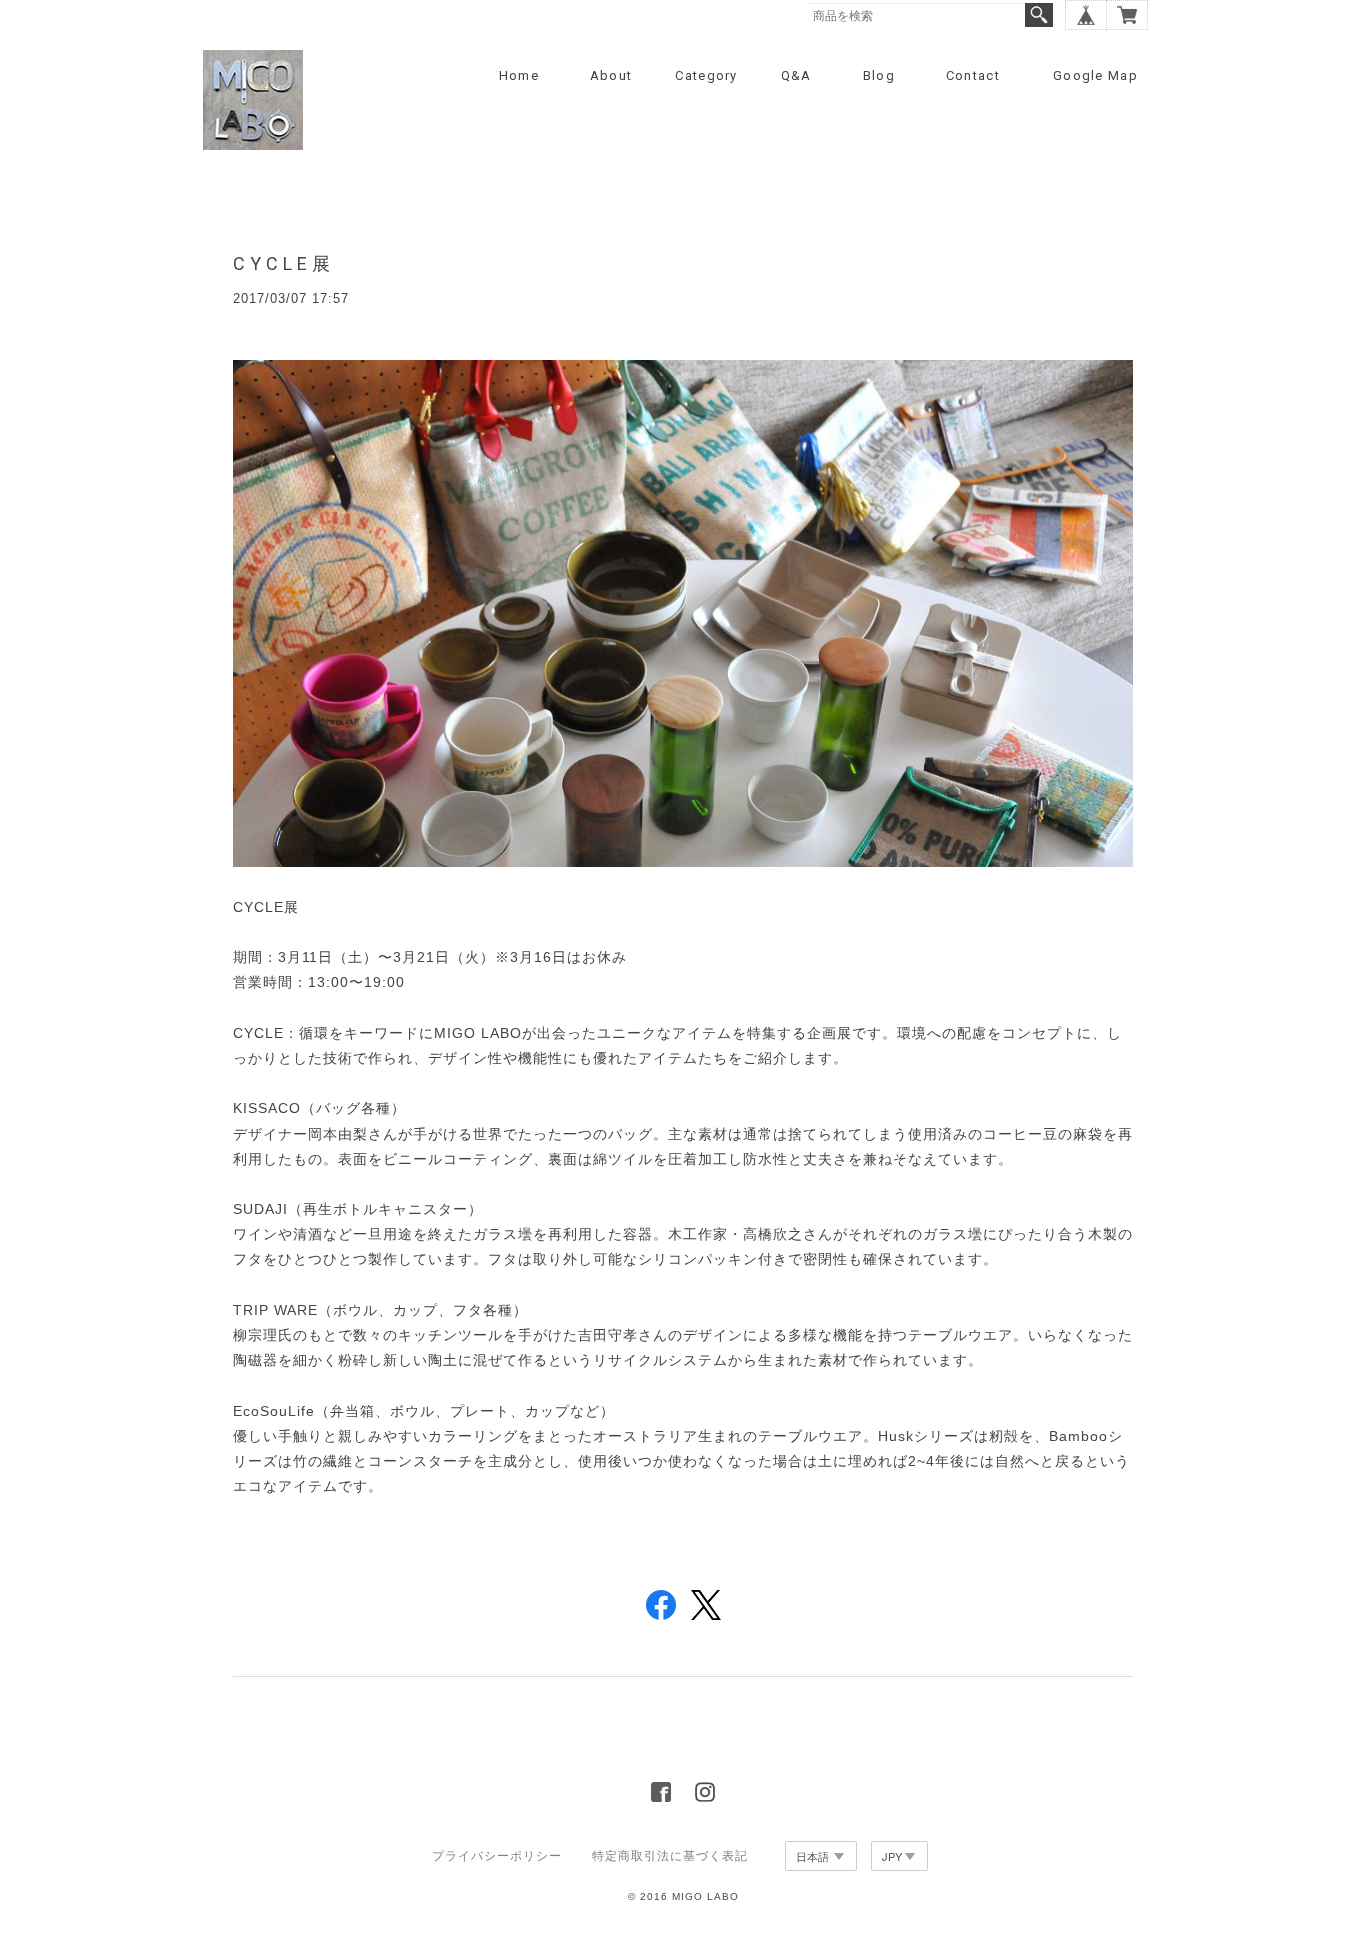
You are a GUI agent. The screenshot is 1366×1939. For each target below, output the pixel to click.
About (611, 75)
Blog (879, 75)
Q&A (796, 75)
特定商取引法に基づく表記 (670, 1856)
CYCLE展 (284, 263)
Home (519, 75)
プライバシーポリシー (497, 1856)
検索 (1039, 15)
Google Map (1095, 75)
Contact (973, 75)
